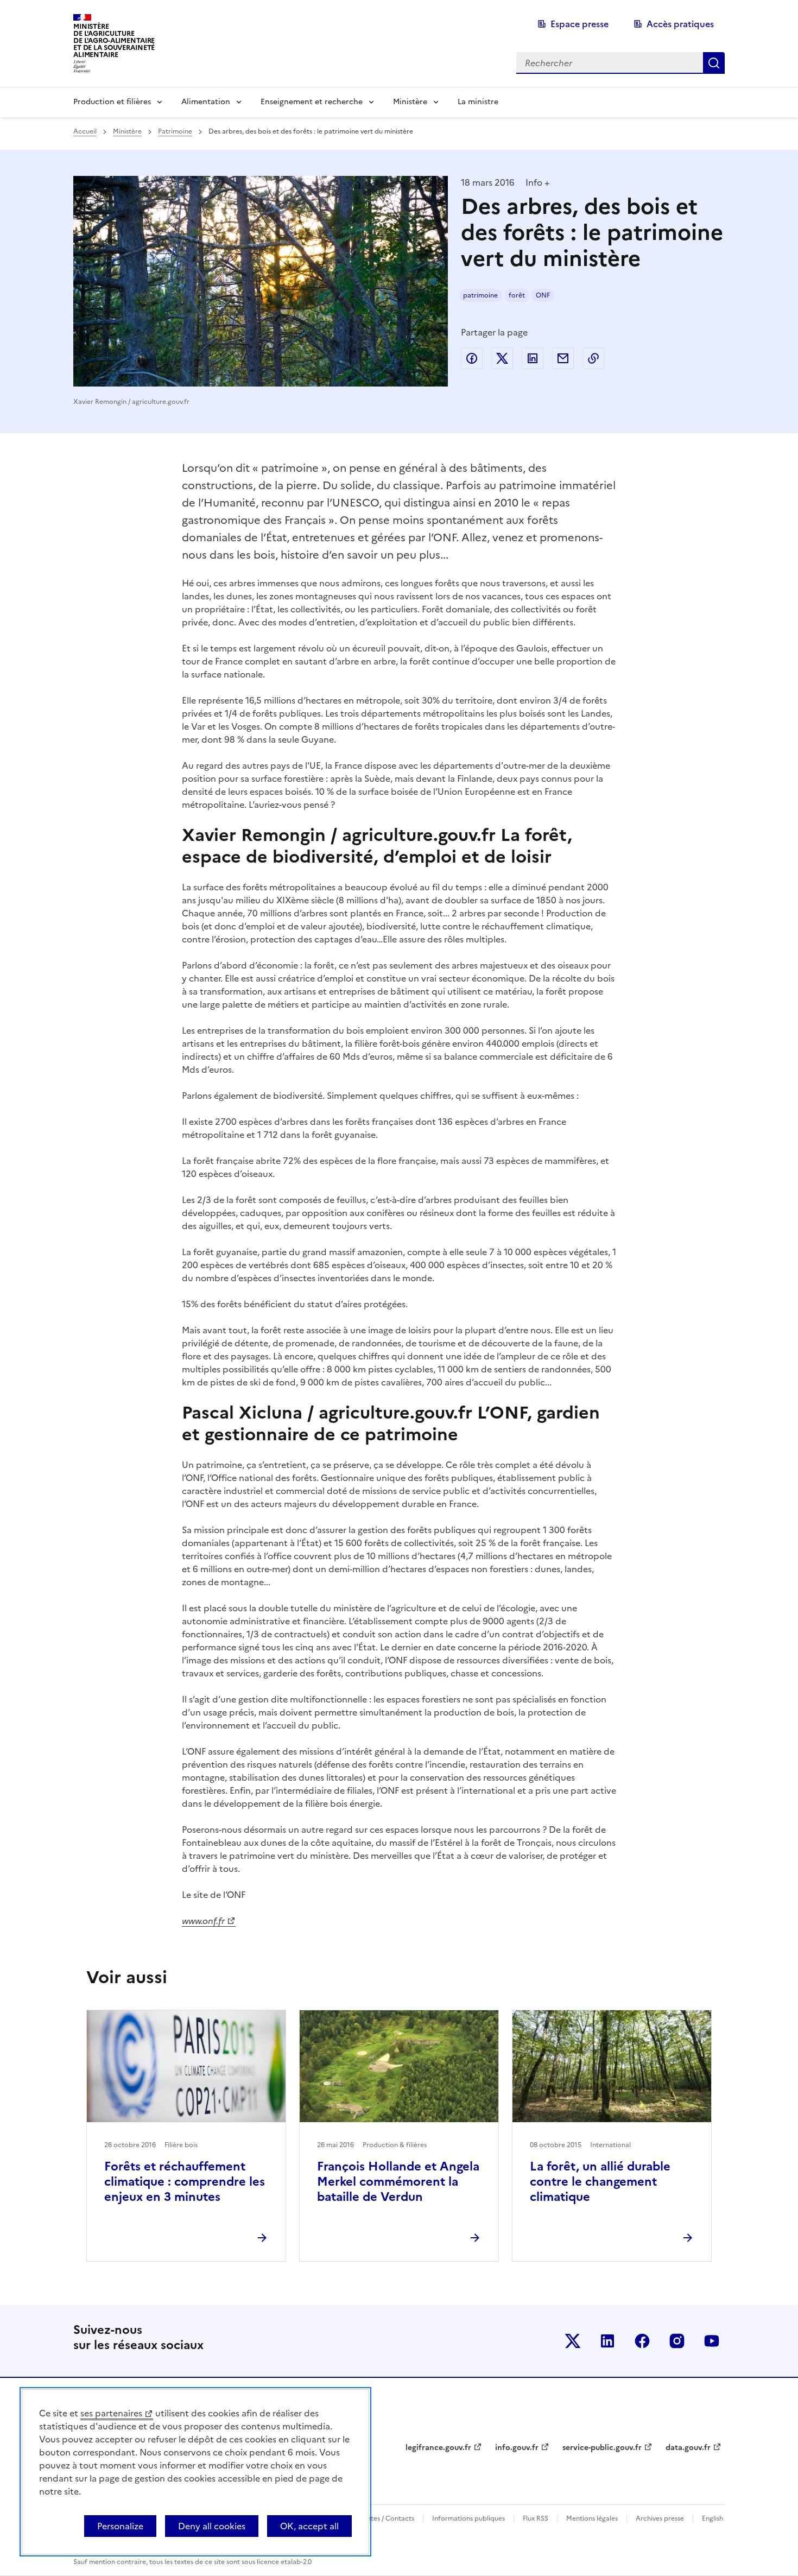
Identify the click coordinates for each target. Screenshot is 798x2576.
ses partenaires (111, 2413)
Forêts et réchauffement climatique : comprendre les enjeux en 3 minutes (185, 2182)
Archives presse (660, 2518)
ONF (543, 295)
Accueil (85, 131)
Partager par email (563, 358)
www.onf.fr (203, 1921)
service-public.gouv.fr (602, 2448)
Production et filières (112, 102)
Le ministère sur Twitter (573, 2341)
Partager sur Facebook (472, 358)
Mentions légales (592, 2518)
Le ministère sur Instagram (677, 2341)
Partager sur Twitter (502, 358)
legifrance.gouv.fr (438, 2448)
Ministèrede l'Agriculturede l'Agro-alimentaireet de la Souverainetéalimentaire (114, 40)
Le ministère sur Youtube (712, 2341)
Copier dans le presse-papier (593, 358)
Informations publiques (468, 2518)
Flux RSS (536, 2518)
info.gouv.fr (517, 2448)
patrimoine (480, 295)
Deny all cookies (212, 2526)
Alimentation (206, 102)
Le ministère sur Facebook (642, 2341)
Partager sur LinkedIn (533, 358)
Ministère (410, 102)
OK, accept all (309, 2526)
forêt (517, 295)
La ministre (478, 102)
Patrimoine (175, 131)
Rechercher (714, 63)
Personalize (120, 2526)
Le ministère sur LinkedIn (607, 2341)
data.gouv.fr (688, 2448)
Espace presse (579, 24)
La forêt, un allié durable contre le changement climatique (600, 2182)
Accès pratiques (680, 24)
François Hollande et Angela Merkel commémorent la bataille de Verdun (398, 2182)
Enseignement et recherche (312, 102)
